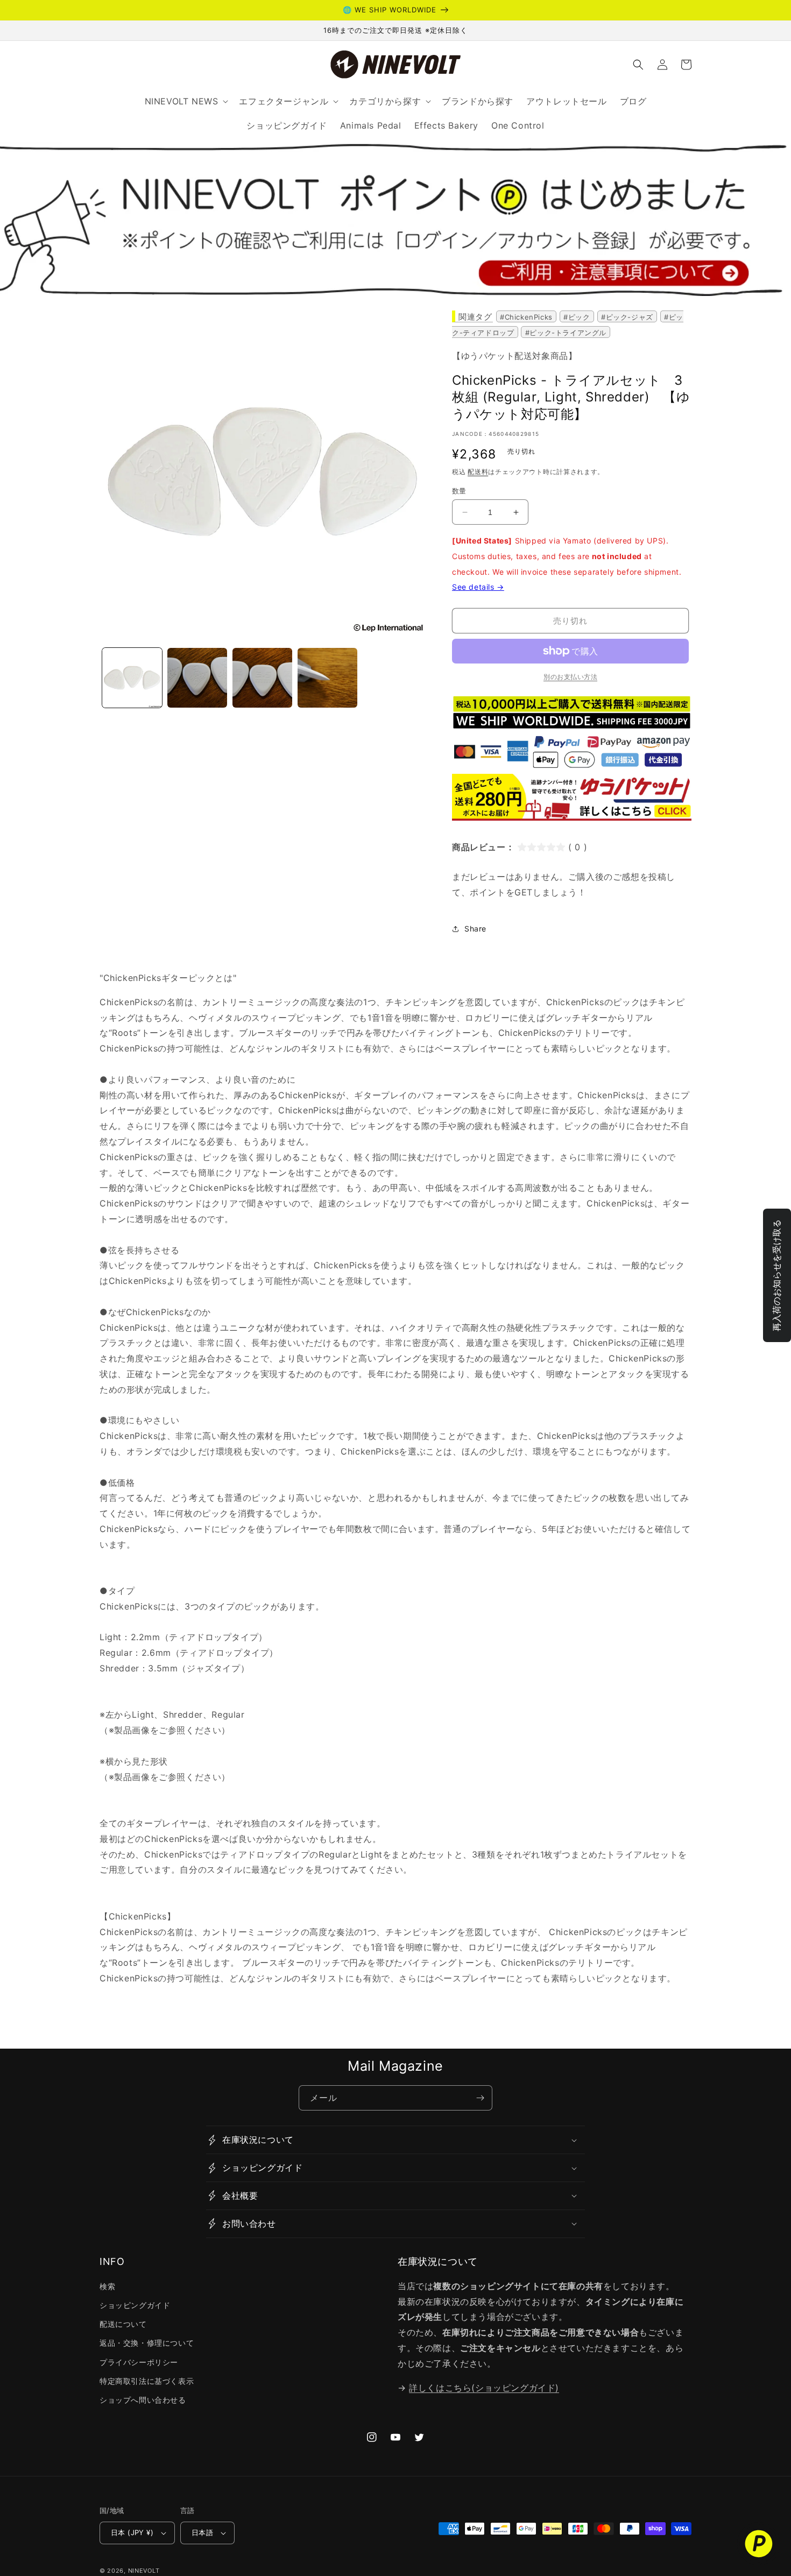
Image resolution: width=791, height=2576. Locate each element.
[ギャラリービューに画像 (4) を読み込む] (327, 678)
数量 (459, 491)
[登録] (480, 2098)
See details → (478, 587)
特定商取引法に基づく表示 (147, 2381)
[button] (638, 65)
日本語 (202, 2532)
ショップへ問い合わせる (143, 2400)
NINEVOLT (144, 2571)
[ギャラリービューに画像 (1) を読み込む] (132, 678)
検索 (107, 2286)
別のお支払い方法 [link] (570, 677)
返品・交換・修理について (147, 2343)
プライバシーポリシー (139, 2362)
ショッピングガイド (135, 2305)
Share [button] (475, 929)
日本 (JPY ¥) (132, 2532)
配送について (123, 2324)
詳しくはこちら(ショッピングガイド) (484, 2388)
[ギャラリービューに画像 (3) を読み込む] (262, 678)
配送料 (478, 472)
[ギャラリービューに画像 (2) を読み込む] (197, 678)
